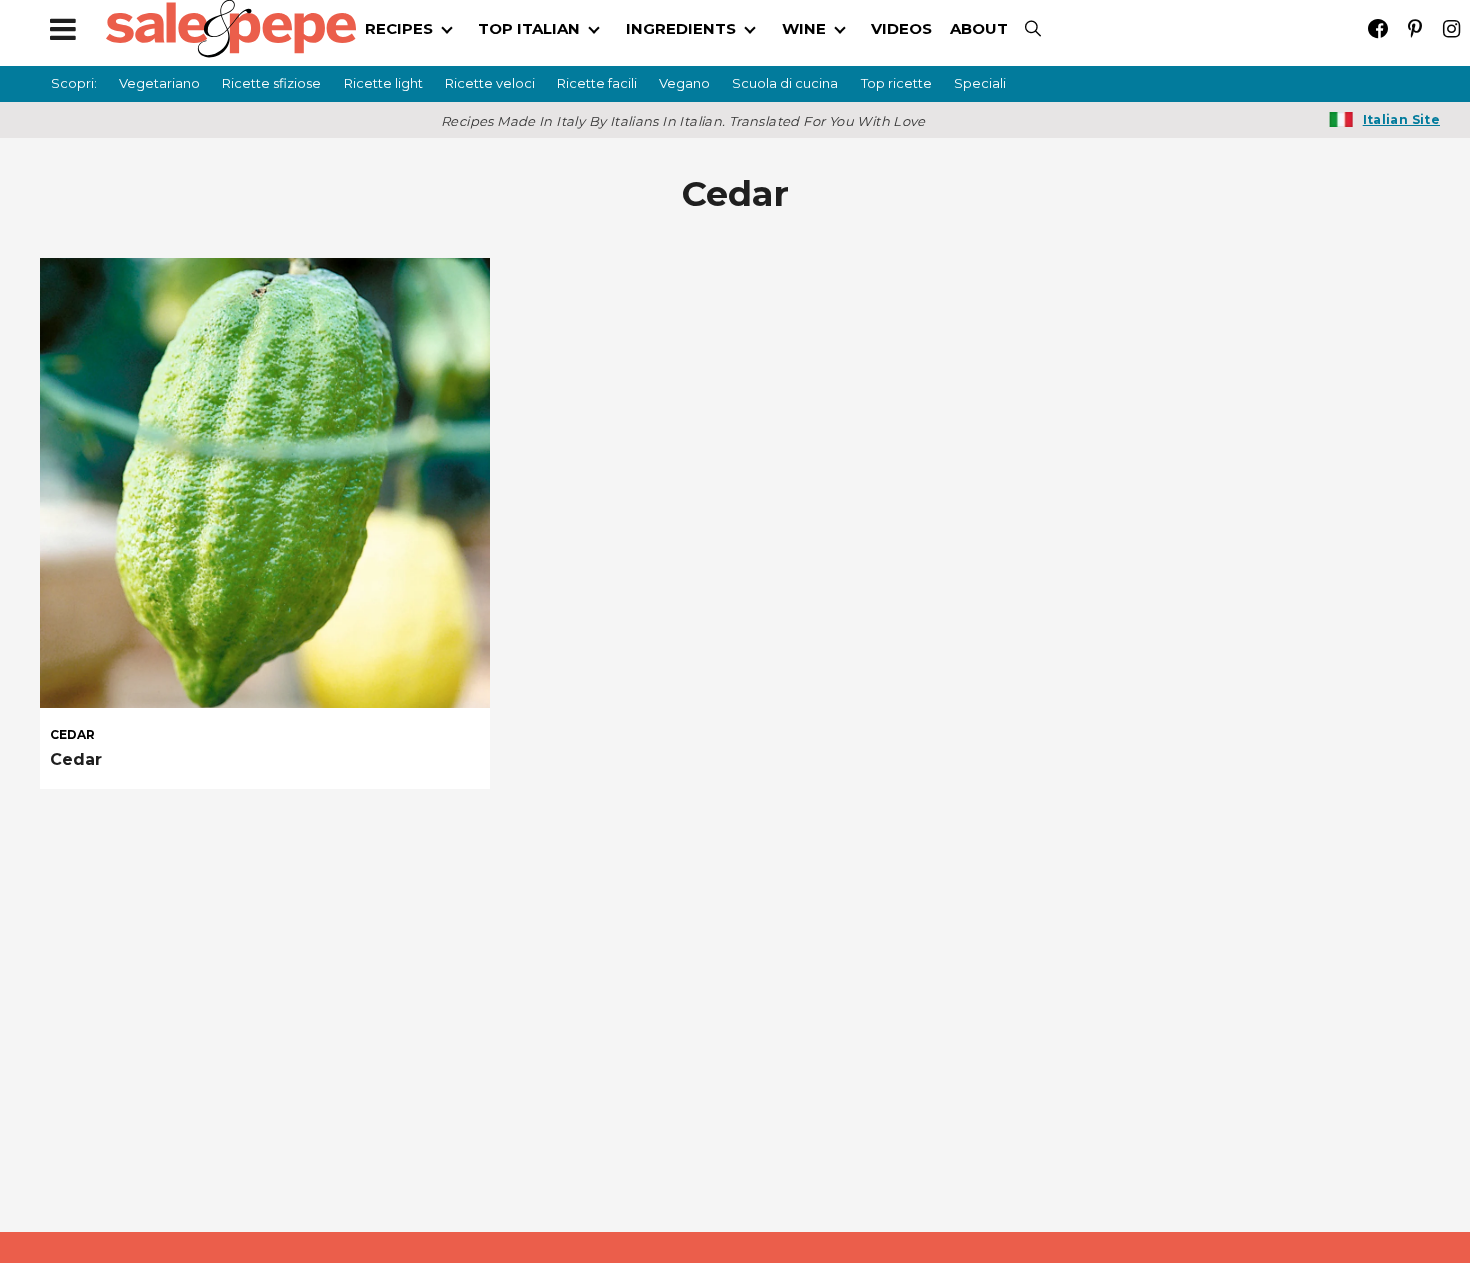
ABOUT (979, 28)
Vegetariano (159, 83)
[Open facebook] (1377, 28)
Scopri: (74, 83)
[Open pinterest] (1414, 28)
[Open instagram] (1451, 28)
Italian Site (1401, 119)
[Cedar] (265, 483)
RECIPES (399, 28)
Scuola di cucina (785, 83)
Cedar (76, 759)
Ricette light (383, 83)
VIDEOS (901, 28)
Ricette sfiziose (271, 83)
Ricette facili (597, 83)
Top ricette (896, 83)
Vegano (684, 83)
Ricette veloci (490, 83)
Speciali (980, 83)
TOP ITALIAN (529, 28)
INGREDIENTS (681, 28)
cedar (72, 735)
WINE (804, 28)
